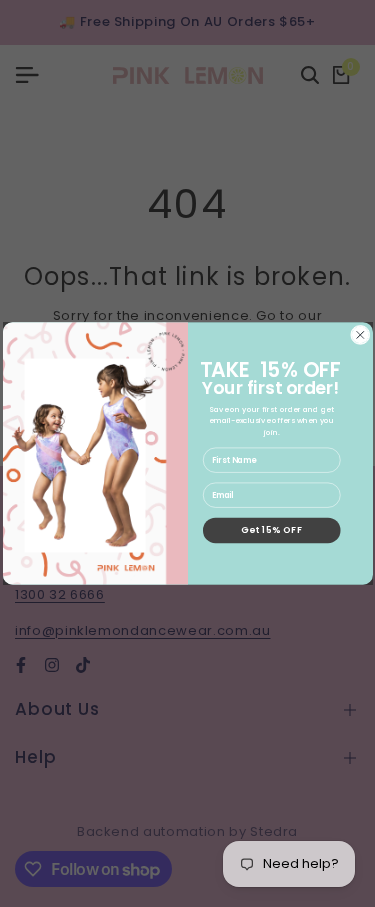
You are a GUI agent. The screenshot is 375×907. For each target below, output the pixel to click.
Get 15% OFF (271, 530)
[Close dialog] (360, 335)
